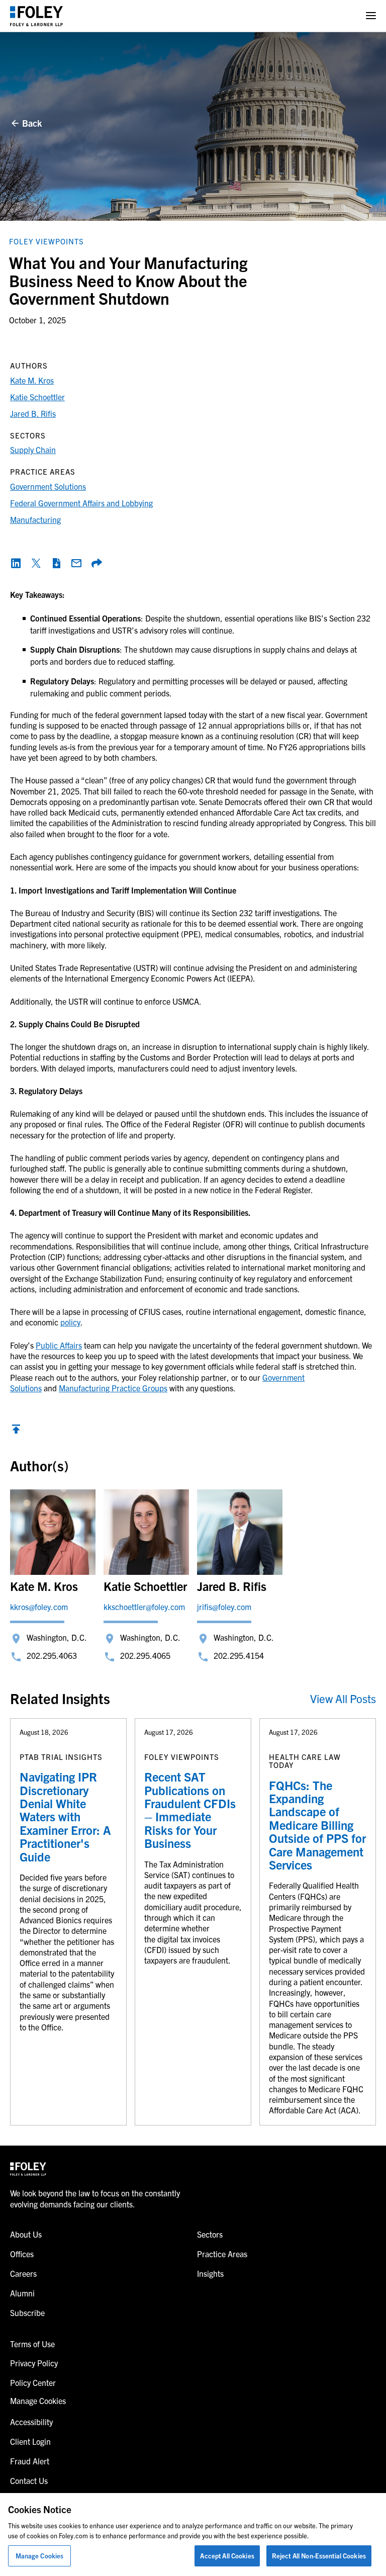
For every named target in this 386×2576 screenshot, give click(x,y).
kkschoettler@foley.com (144, 1607)
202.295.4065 (145, 1655)
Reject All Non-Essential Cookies (319, 2556)
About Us (26, 2234)
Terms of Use (32, 2344)
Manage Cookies (40, 2556)
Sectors (210, 2234)
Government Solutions (48, 486)
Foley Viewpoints (46, 241)
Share (96, 563)
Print (56, 563)
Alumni (22, 2293)
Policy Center (33, 2382)
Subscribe (27, 2313)
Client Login (30, 2441)
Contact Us (29, 2480)
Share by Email (76, 563)
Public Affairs (59, 1345)
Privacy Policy (34, 2363)
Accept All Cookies (227, 2556)
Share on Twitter (36, 563)
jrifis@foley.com (224, 1607)
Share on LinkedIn (16, 563)
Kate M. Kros (32, 380)
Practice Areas (222, 2254)
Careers (23, 2273)
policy (70, 1322)
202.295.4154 (239, 1655)
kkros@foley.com (39, 1607)
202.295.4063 (52, 1655)
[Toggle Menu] (371, 16)
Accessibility (31, 2422)
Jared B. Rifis (33, 413)
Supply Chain (33, 450)
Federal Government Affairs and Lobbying (81, 503)
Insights (210, 2273)
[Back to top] (16, 1432)
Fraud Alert (30, 2461)
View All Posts (343, 1698)
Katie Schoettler (37, 397)
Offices (22, 2254)
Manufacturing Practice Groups (113, 1388)
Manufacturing (35, 519)
